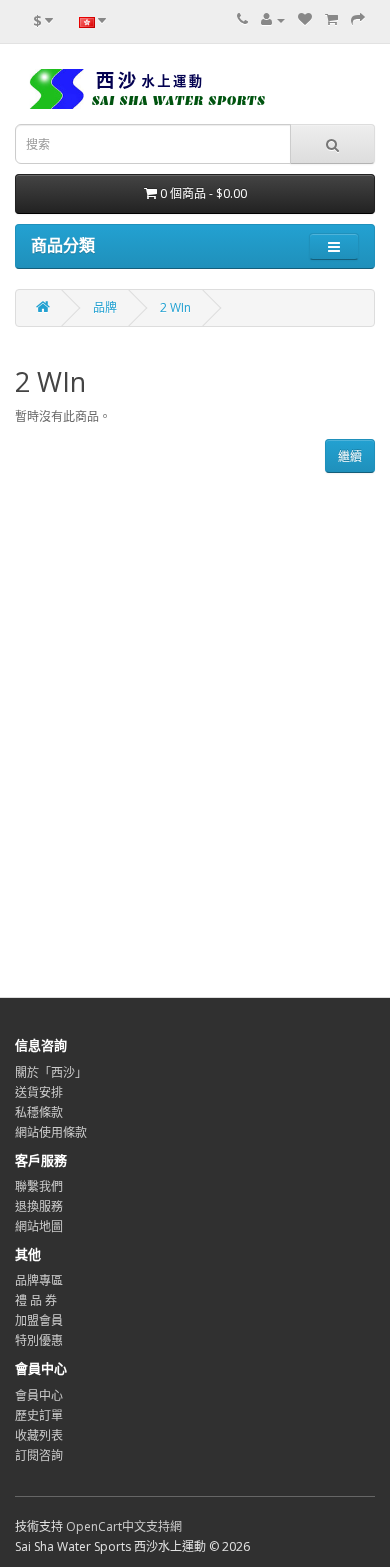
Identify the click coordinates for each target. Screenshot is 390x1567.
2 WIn (175, 307)
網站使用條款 (51, 1132)
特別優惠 (39, 1340)
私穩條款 (39, 1112)
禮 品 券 (36, 1300)
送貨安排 (39, 1092)
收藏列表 (39, 1435)
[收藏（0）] (305, 19)
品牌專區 (39, 1280)
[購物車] (331, 19)
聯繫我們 (39, 1186)
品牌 (105, 307)
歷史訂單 (39, 1415)
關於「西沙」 (51, 1072)
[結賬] (358, 19)
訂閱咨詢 (39, 1455)
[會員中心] (273, 19)
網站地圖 (39, 1226)
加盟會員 (39, 1320)
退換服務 (39, 1206)
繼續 (350, 456)
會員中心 (39, 1395)
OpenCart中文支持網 (124, 1526)
